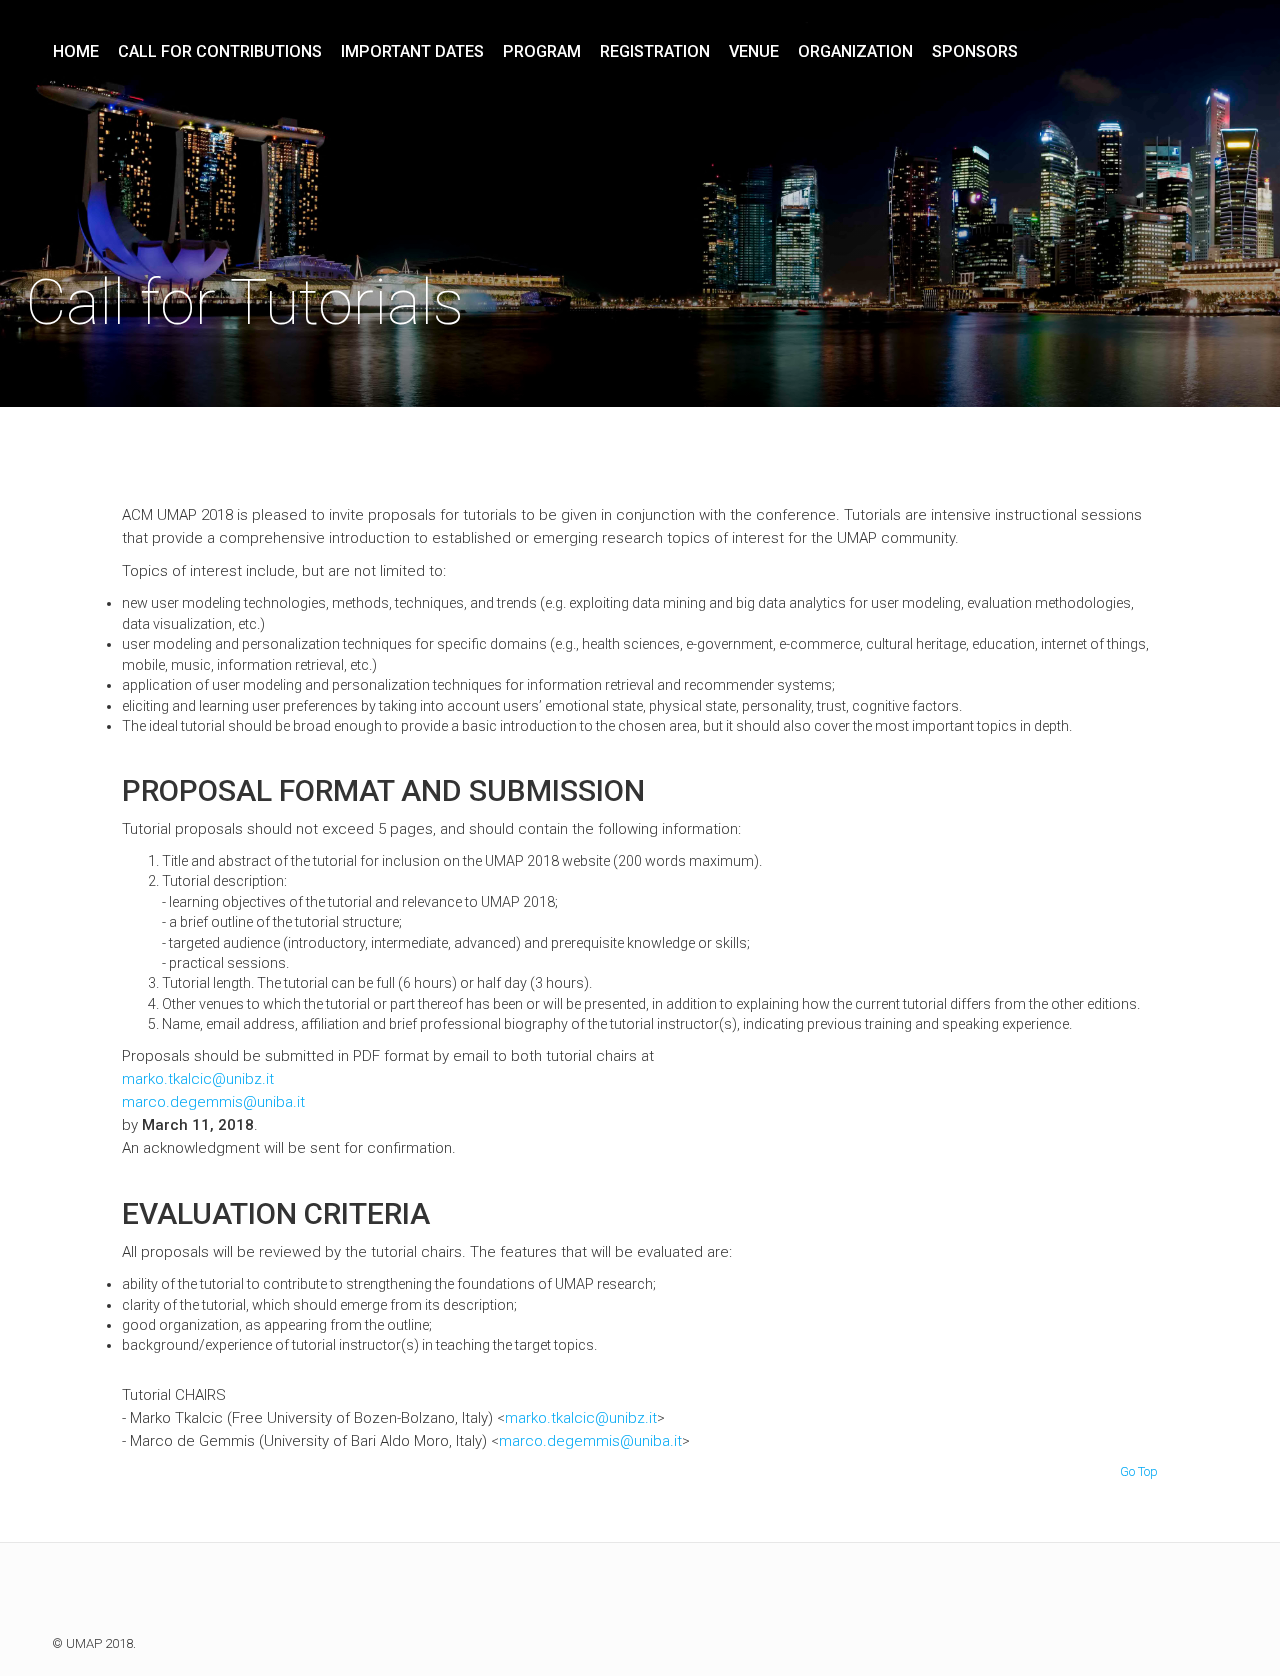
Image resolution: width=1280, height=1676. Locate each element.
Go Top (1139, 1471)
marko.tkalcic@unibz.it (198, 1079)
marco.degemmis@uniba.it (213, 1102)
